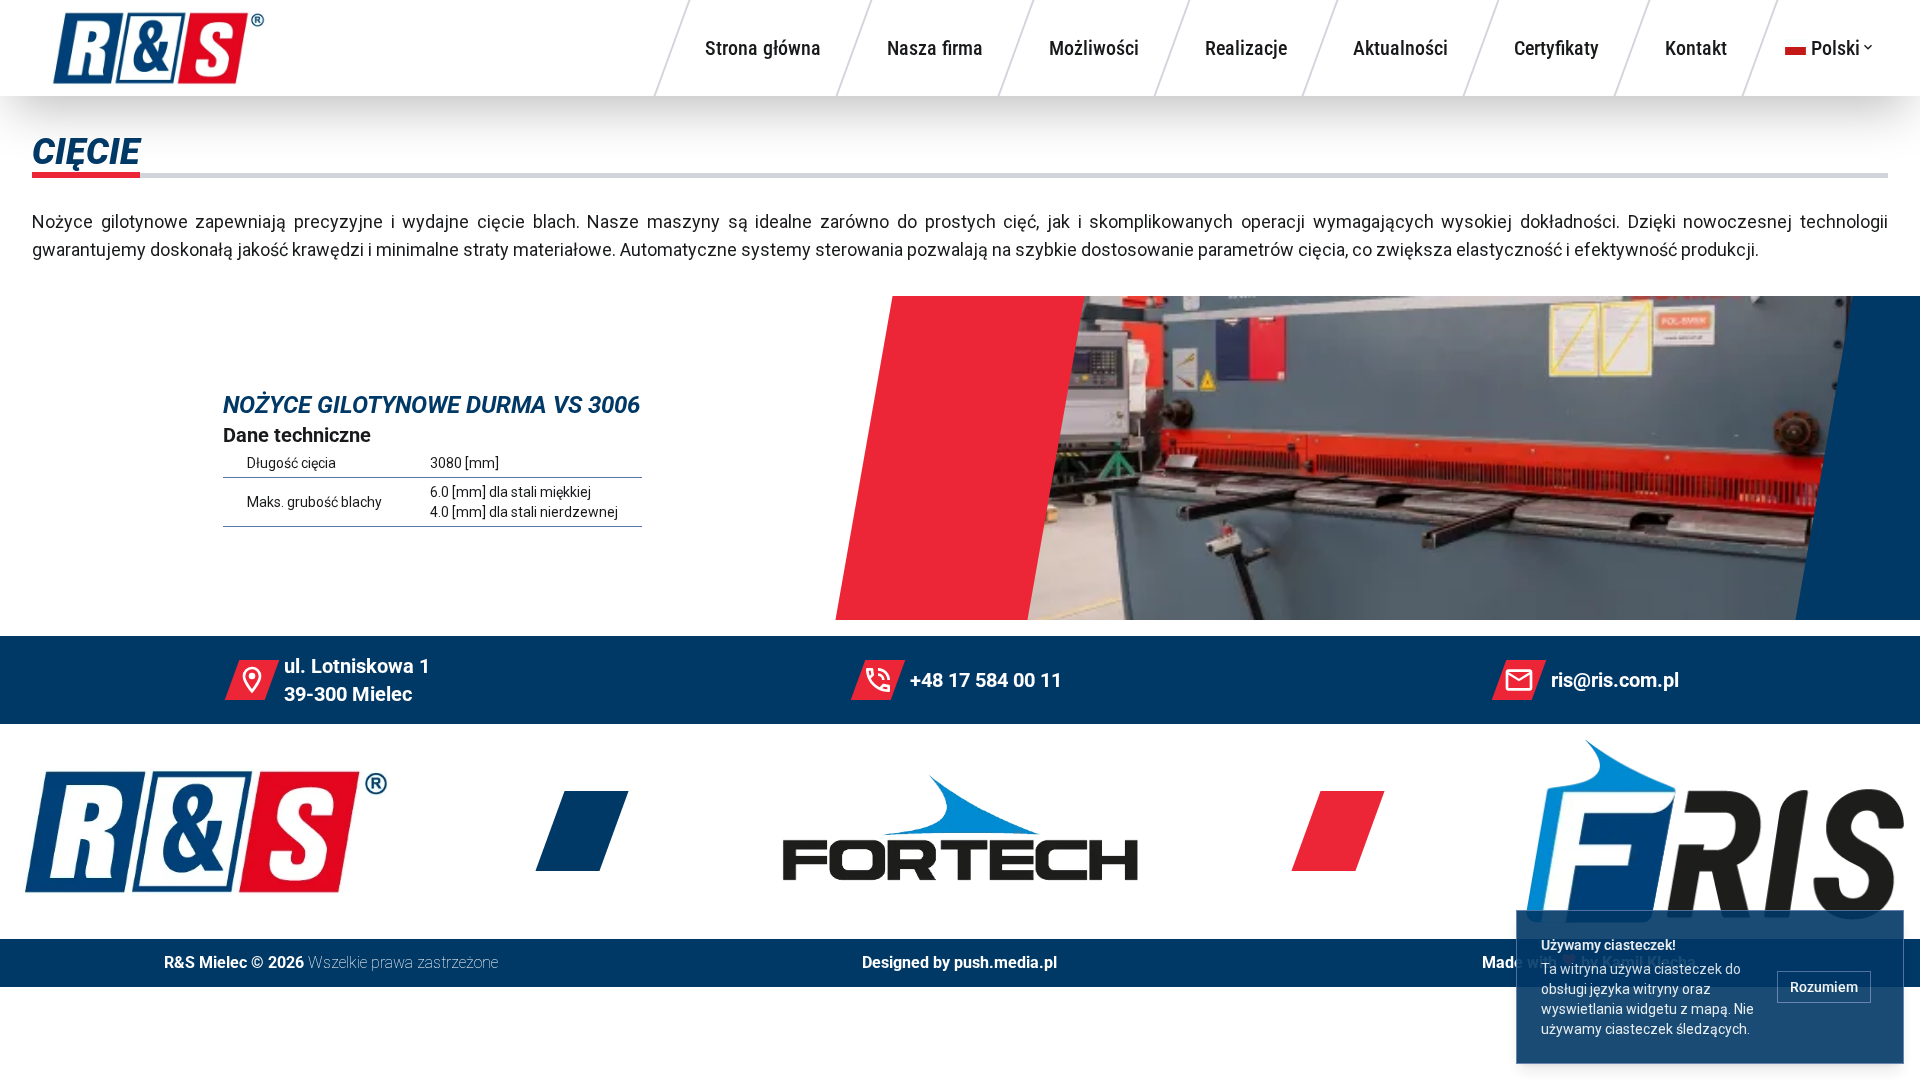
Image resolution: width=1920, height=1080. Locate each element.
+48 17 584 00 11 (986, 680)
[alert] (1710, 987)
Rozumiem (1824, 987)
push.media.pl (1005, 962)
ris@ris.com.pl (1615, 680)
